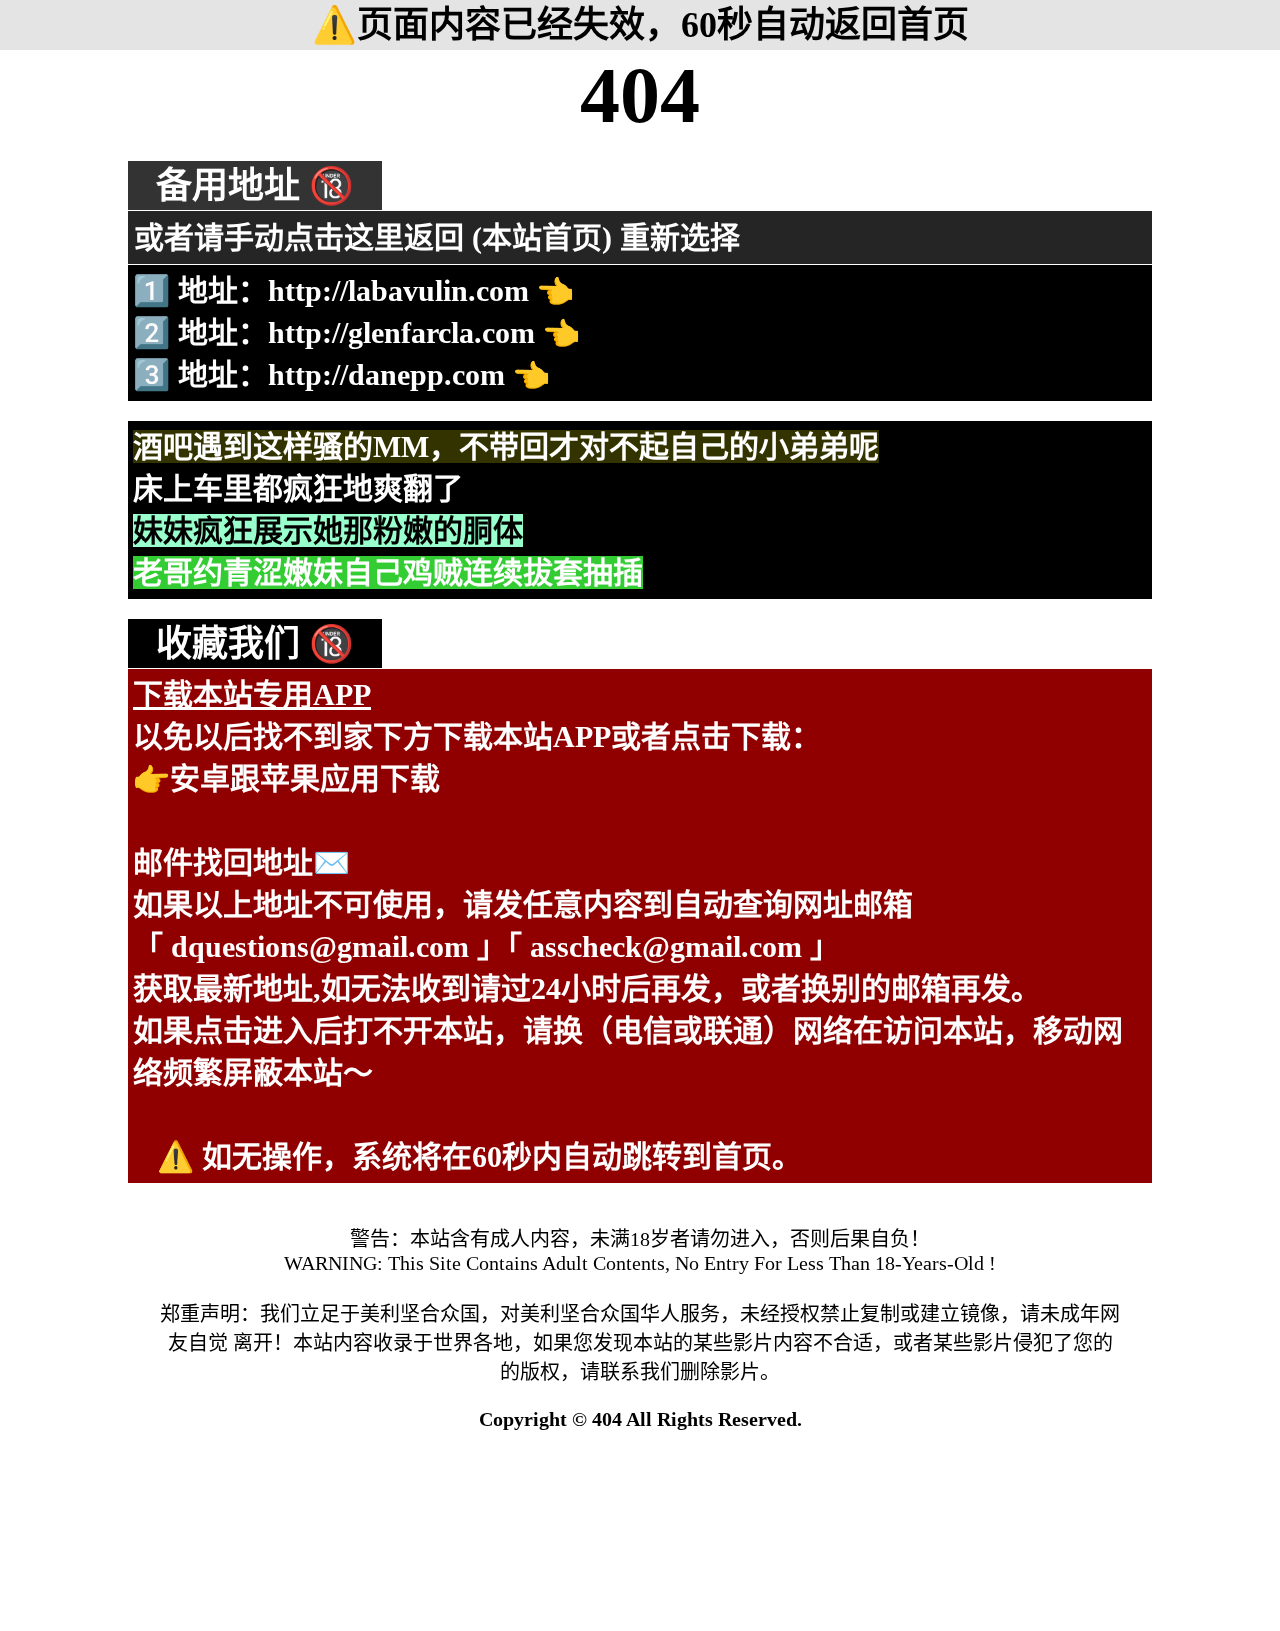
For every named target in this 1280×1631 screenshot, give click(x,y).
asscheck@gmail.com (666, 946)
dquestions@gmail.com (320, 946)
